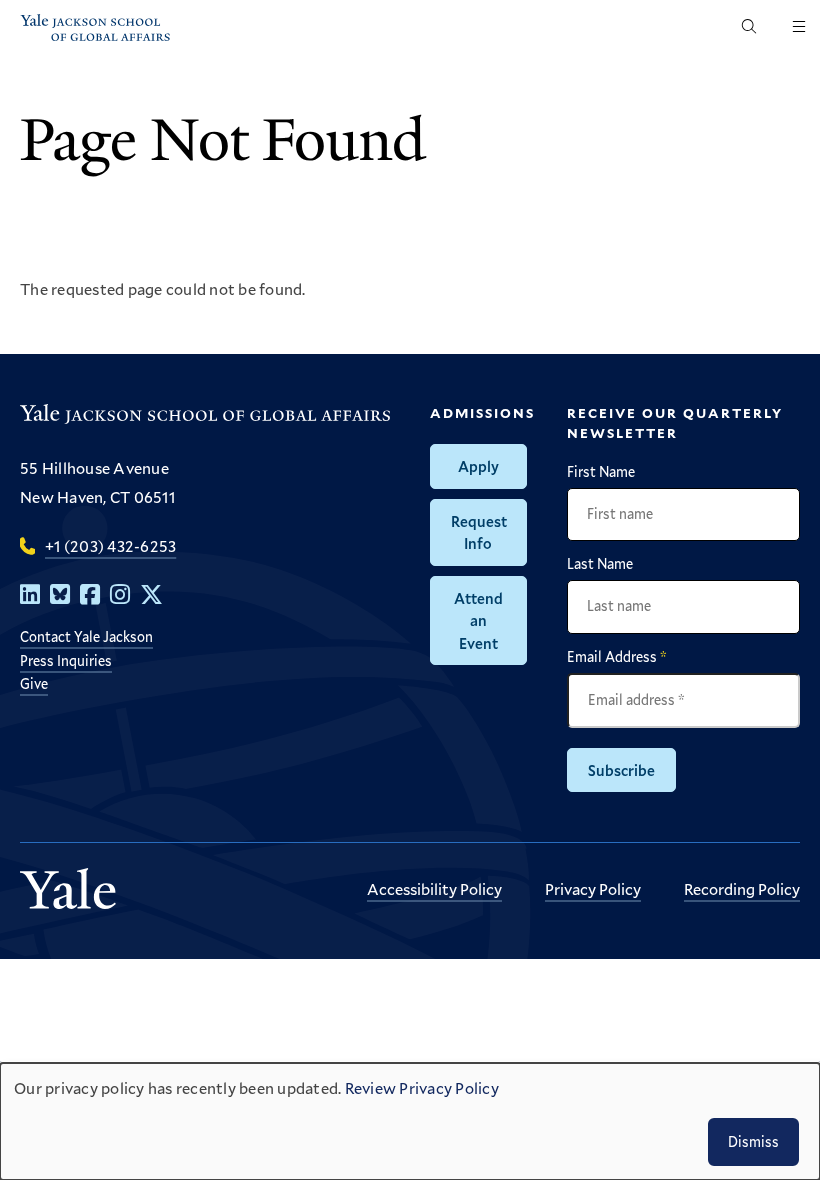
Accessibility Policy (434, 888)
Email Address (617, 657)
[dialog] (410, 1121)
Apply (478, 466)
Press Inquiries (66, 660)
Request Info (479, 532)
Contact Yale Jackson (86, 636)
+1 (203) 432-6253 (110, 545)
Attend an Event (478, 620)
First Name (601, 472)
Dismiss (753, 1141)
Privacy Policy (593, 888)
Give (34, 683)
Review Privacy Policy (422, 1087)
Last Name (600, 564)
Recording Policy (742, 888)
